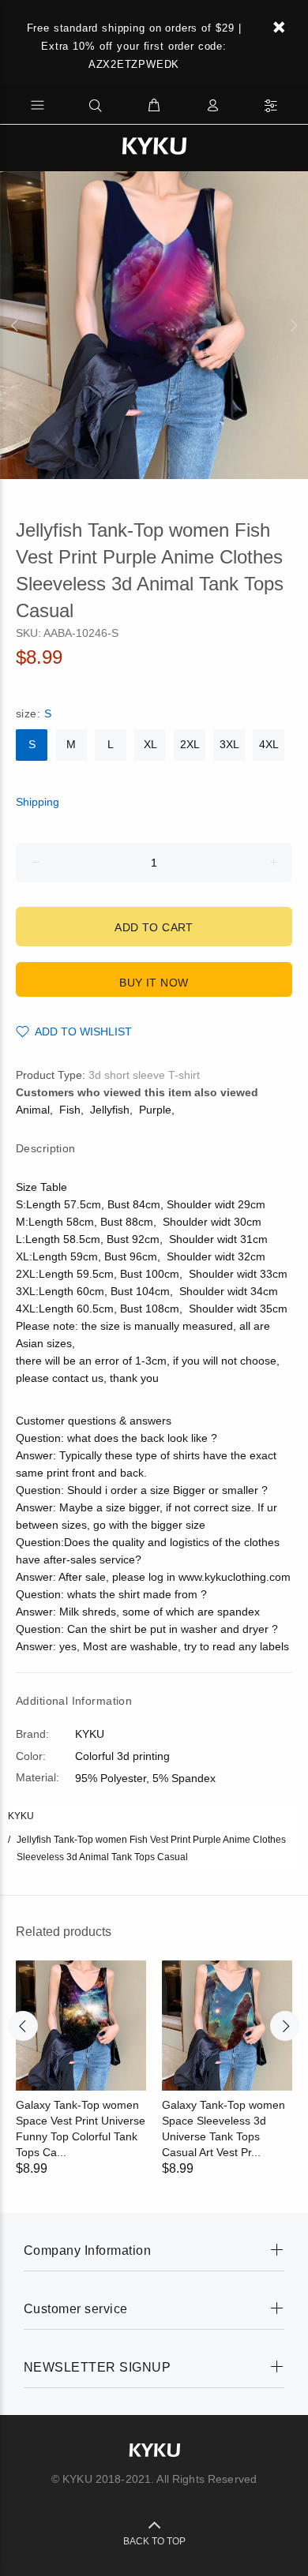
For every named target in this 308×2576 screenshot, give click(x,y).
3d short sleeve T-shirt (144, 1075)
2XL (190, 744)
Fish (70, 1110)
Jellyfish (110, 1110)
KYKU (21, 1816)
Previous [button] (15, 325)
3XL (229, 744)
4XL (269, 744)
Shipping (38, 802)
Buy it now (154, 983)
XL (150, 744)
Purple (155, 1110)
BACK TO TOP (154, 2541)
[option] (154, 325)
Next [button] (293, 325)
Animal (33, 1110)
